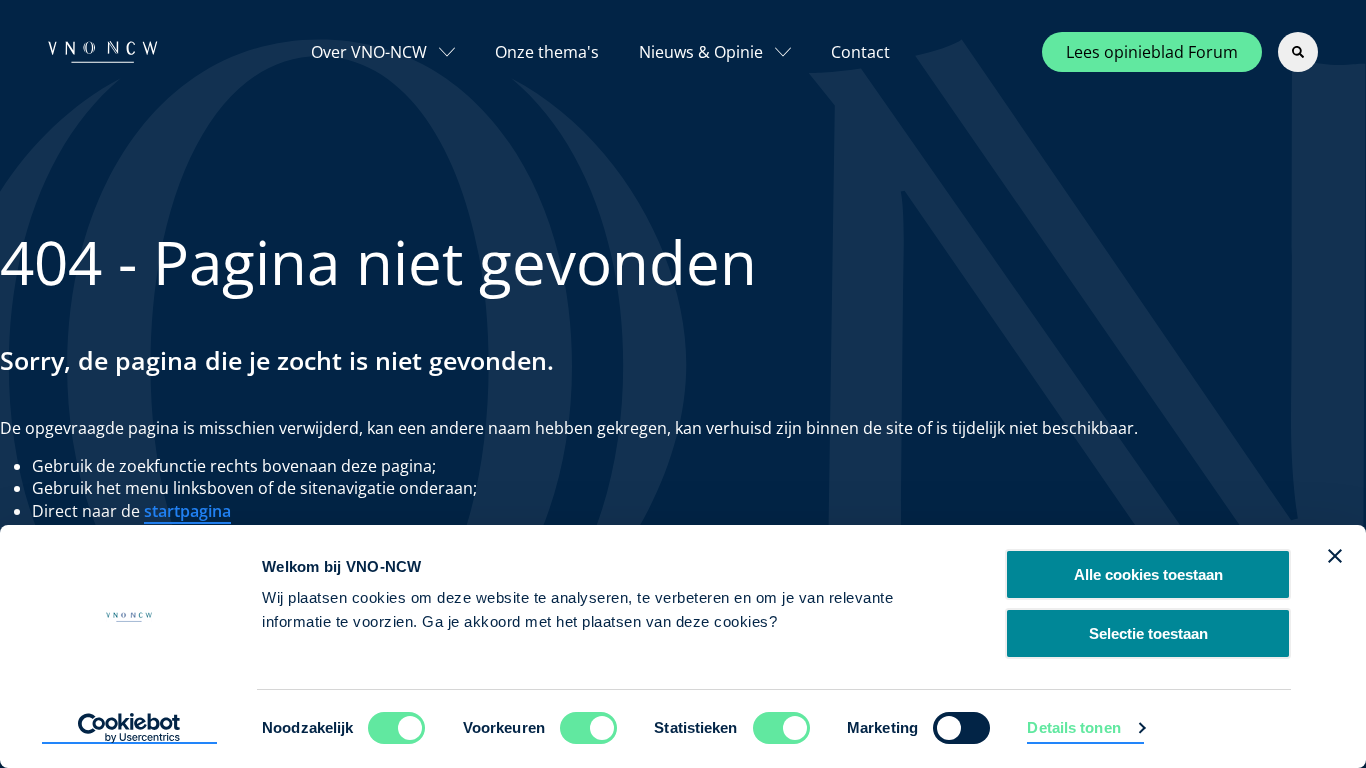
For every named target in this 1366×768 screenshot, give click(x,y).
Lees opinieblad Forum (1152, 52)
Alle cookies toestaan (1148, 574)
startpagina (187, 511)
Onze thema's (547, 52)
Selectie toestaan (1148, 633)
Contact (860, 52)
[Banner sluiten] (1335, 556)
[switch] (588, 728)
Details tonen (1073, 727)
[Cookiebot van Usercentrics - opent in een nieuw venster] (129, 729)
